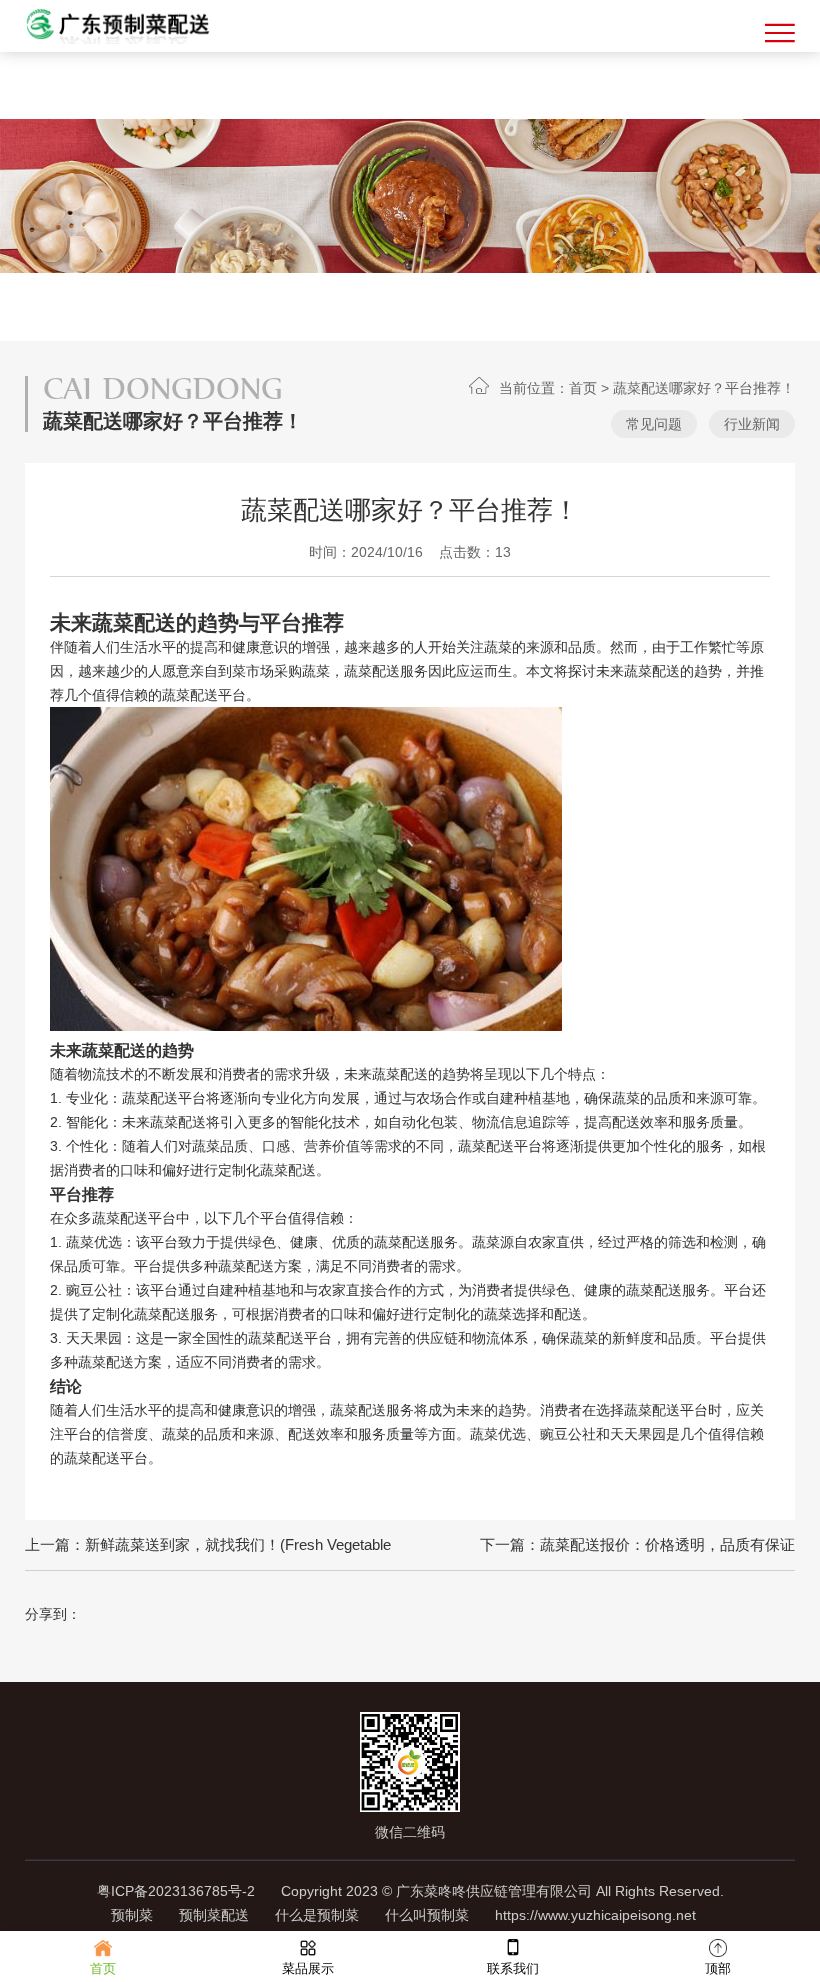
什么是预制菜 (317, 1915)
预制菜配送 (214, 1915)
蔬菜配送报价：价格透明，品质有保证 (667, 1544)
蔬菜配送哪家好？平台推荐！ (704, 388)
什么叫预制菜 (427, 1915)
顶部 (718, 1968)
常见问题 (654, 424)
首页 (583, 388)
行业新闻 (752, 424)
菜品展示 (308, 1968)
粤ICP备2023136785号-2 (176, 1891)
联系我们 (513, 1968)
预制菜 (132, 1915)
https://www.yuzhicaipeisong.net (595, 1915)
